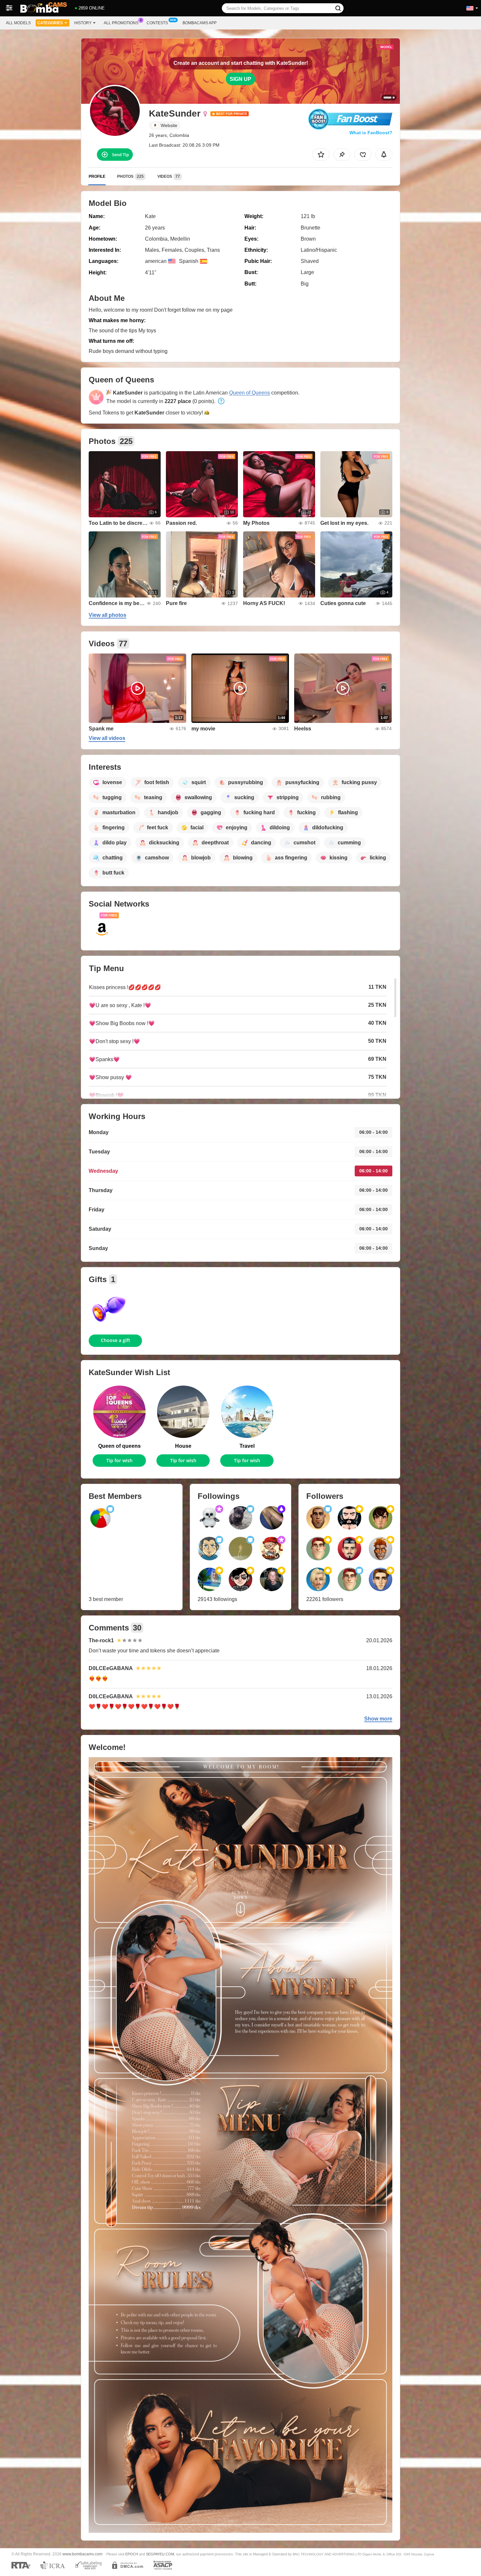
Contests (157, 23)
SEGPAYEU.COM (160, 2554)
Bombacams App (200, 23)
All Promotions (121, 23)
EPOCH (132, 2554)
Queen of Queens (249, 393)
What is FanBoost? (371, 133)
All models (18, 23)
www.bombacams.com (82, 2554)
